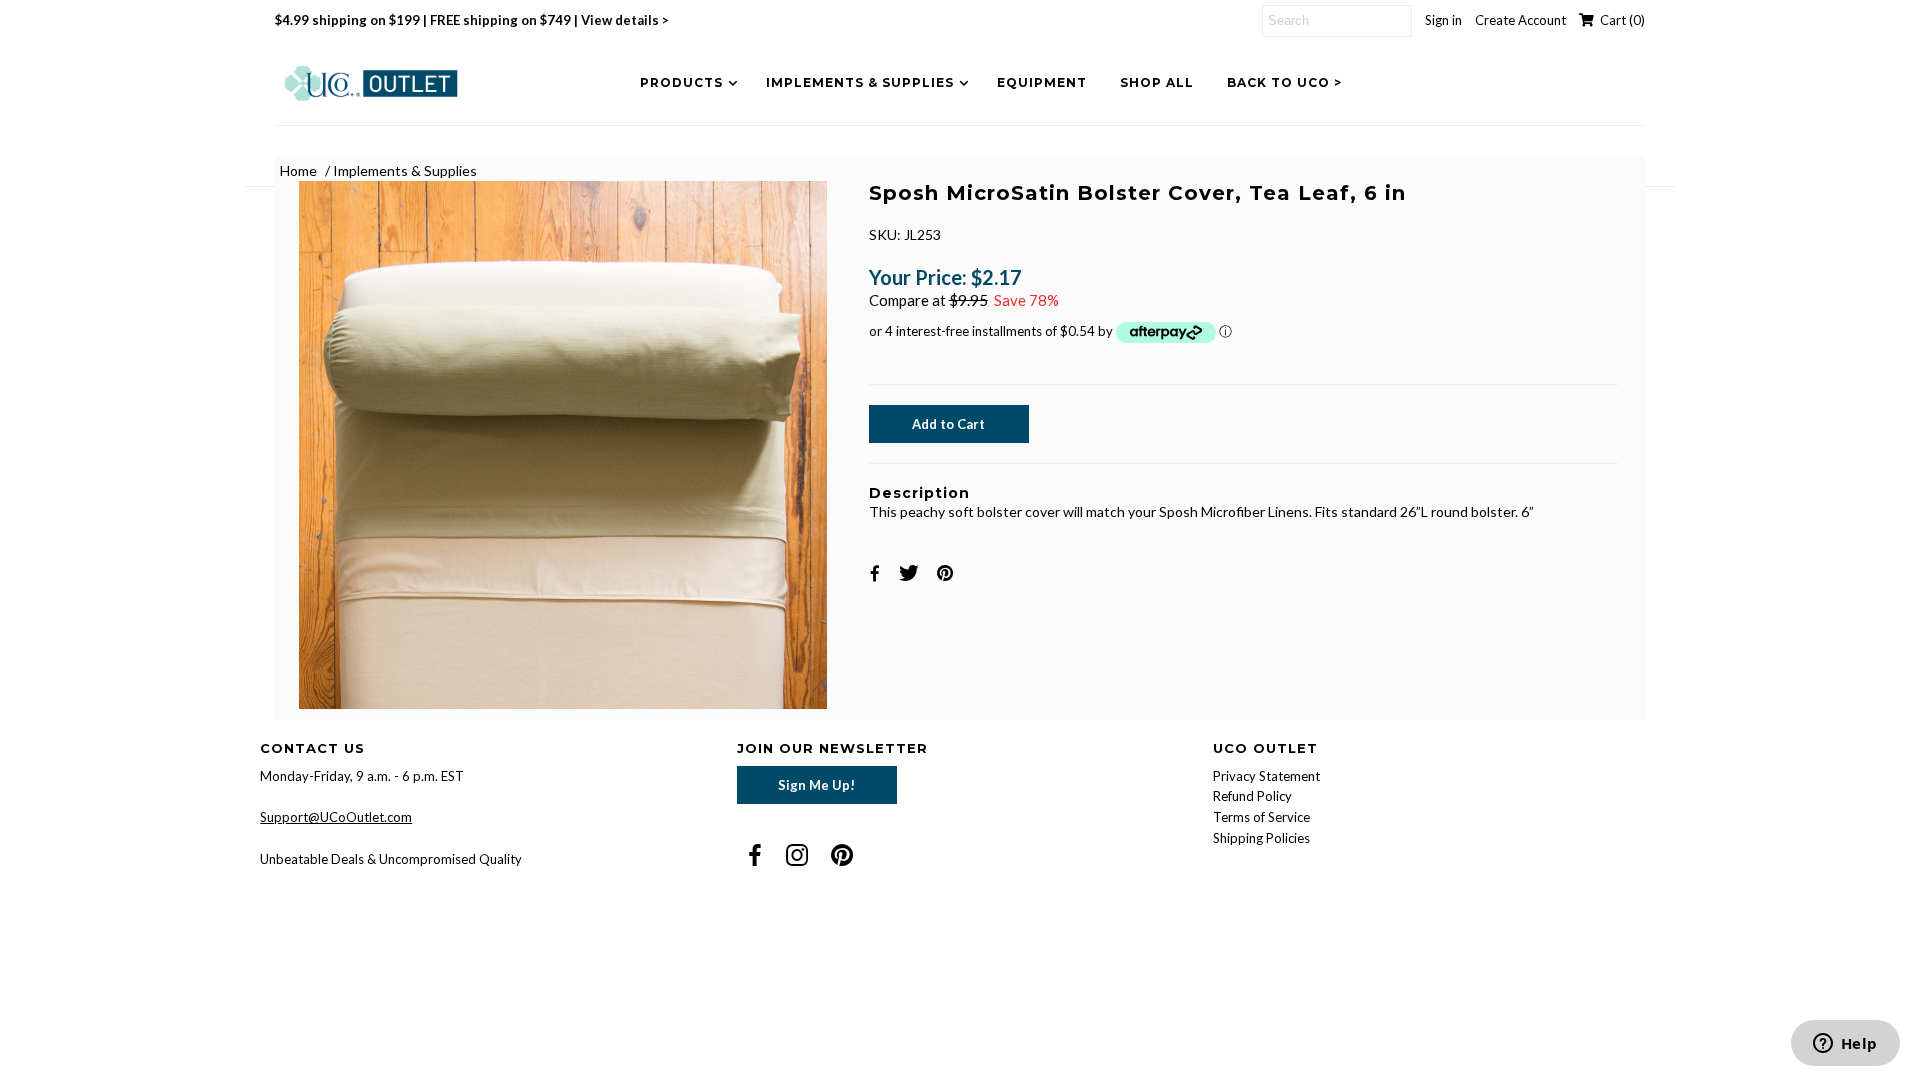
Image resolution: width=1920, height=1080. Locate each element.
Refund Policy (1252, 796)
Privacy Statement (1266, 776)
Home (298, 170)
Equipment (1042, 82)
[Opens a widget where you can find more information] (1845, 1045)
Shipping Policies (1261, 838)
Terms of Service (1261, 817)
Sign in (1443, 20)
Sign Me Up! (816, 785)
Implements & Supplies (860, 82)
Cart (1619, 20)
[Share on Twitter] (911, 572)
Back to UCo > (1284, 82)
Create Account (1520, 20)
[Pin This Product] (947, 572)
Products (681, 82)
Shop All (1157, 82)
